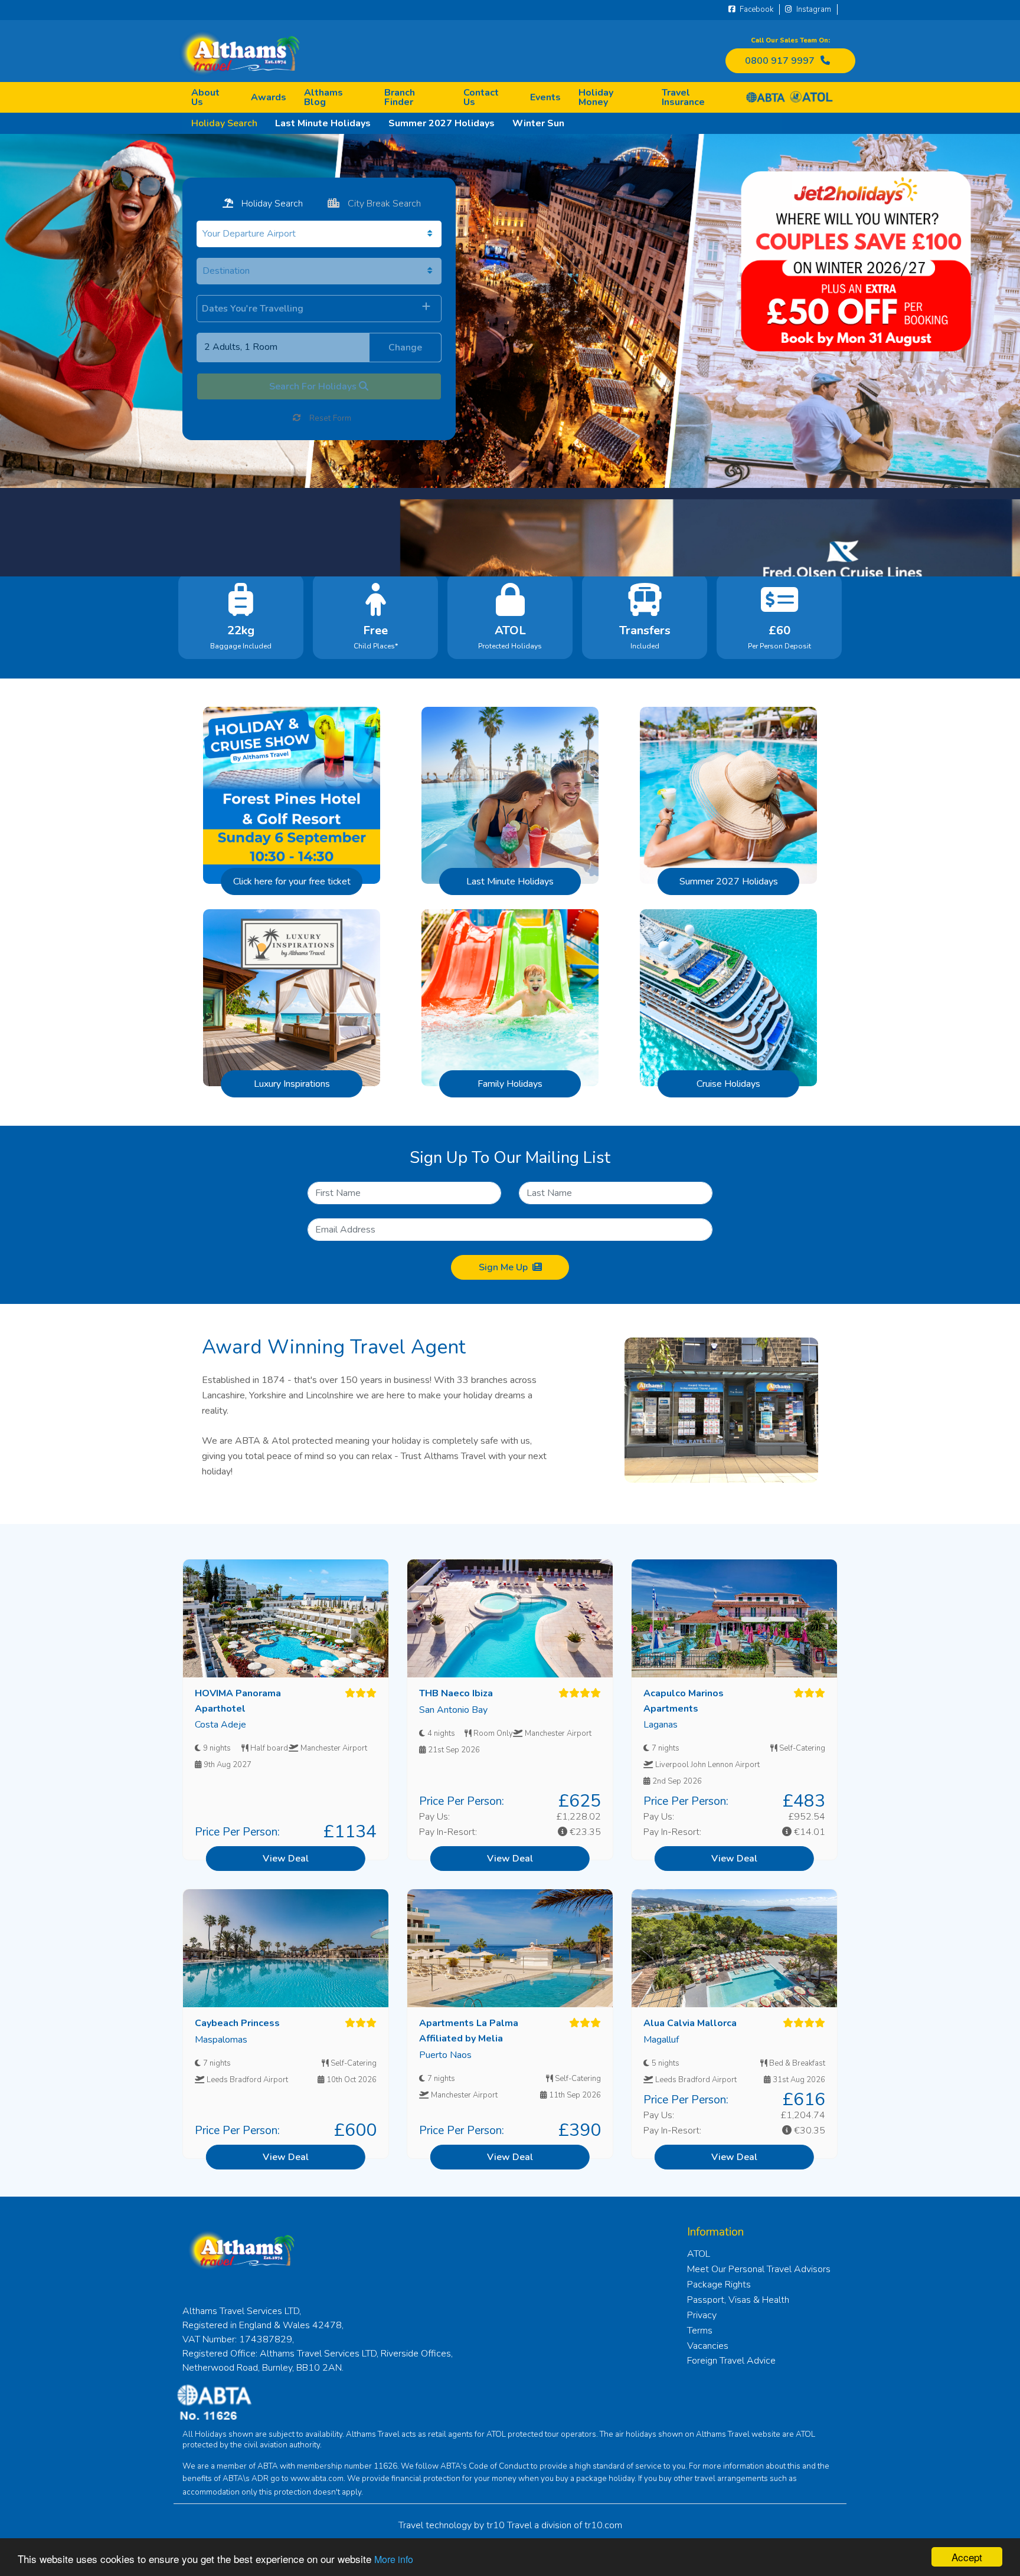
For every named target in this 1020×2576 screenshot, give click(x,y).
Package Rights (719, 2285)
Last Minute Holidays (323, 123)
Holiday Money (596, 97)
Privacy (702, 2315)
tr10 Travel (509, 2525)
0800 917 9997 (780, 61)
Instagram (813, 9)
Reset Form (329, 418)
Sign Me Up (503, 1267)
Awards (269, 97)
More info (394, 2559)
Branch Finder (400, 97)
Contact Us (481, 97)
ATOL (699, 2254)
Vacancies (708, 2346)
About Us (205, 97)
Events (545, 97)
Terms (700, 2331)
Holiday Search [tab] (271, 204)
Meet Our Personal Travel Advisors (759, 2269)
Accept (967, 2557)
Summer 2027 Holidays (442, 123)
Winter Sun (538, 123)
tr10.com (603, 2525)
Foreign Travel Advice (731, 2361)
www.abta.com (317, 2479)
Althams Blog (323, 97)
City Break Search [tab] (383, 204)
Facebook (756, 9)
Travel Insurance (683, 97)
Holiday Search (224, 123)
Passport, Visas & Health (738, 2300)
